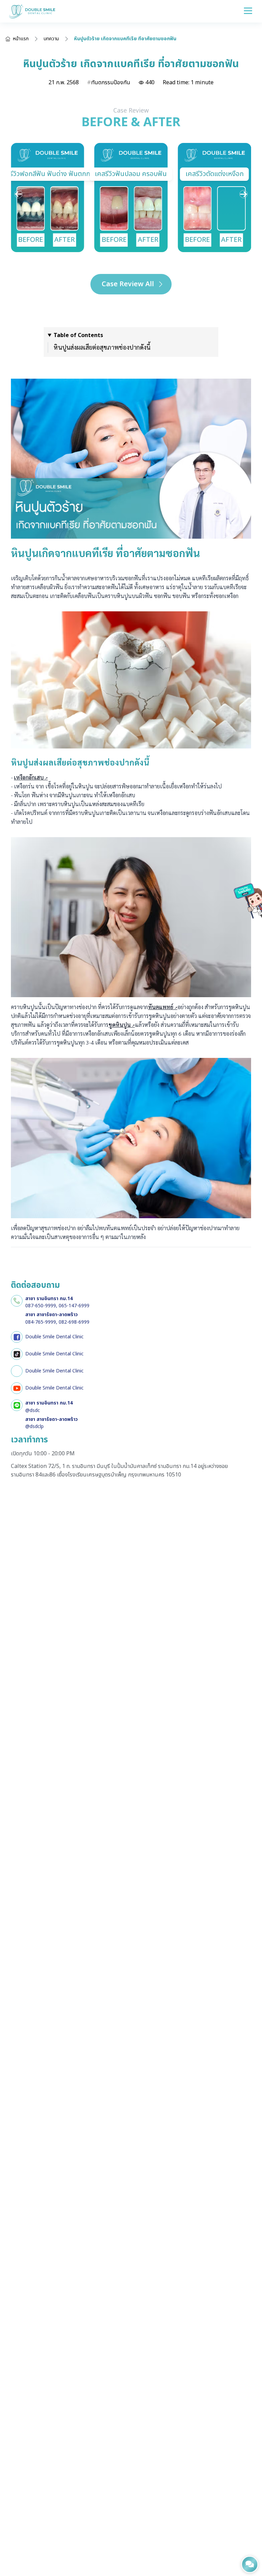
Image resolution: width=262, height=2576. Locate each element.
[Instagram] (17, 1371)
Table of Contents (78, 335)
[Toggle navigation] (248, 11)
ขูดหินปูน (120, 1025)
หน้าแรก (21, 39)
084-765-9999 (41, 1322)
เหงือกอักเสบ (29, 777)
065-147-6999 (74, 1306)
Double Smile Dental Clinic (54, 1337)
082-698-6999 (74, 1322)
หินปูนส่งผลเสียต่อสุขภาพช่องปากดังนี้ (102, 347)
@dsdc (33, 1410)
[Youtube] (17, 1388)
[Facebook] (17, 1337)
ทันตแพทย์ (161, 1007)
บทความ (51, 39)
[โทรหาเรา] (17, 1301)
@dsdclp (34, 1427)
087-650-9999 (41, 1306)
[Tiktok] (17, 1354)
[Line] (17, 1405)
